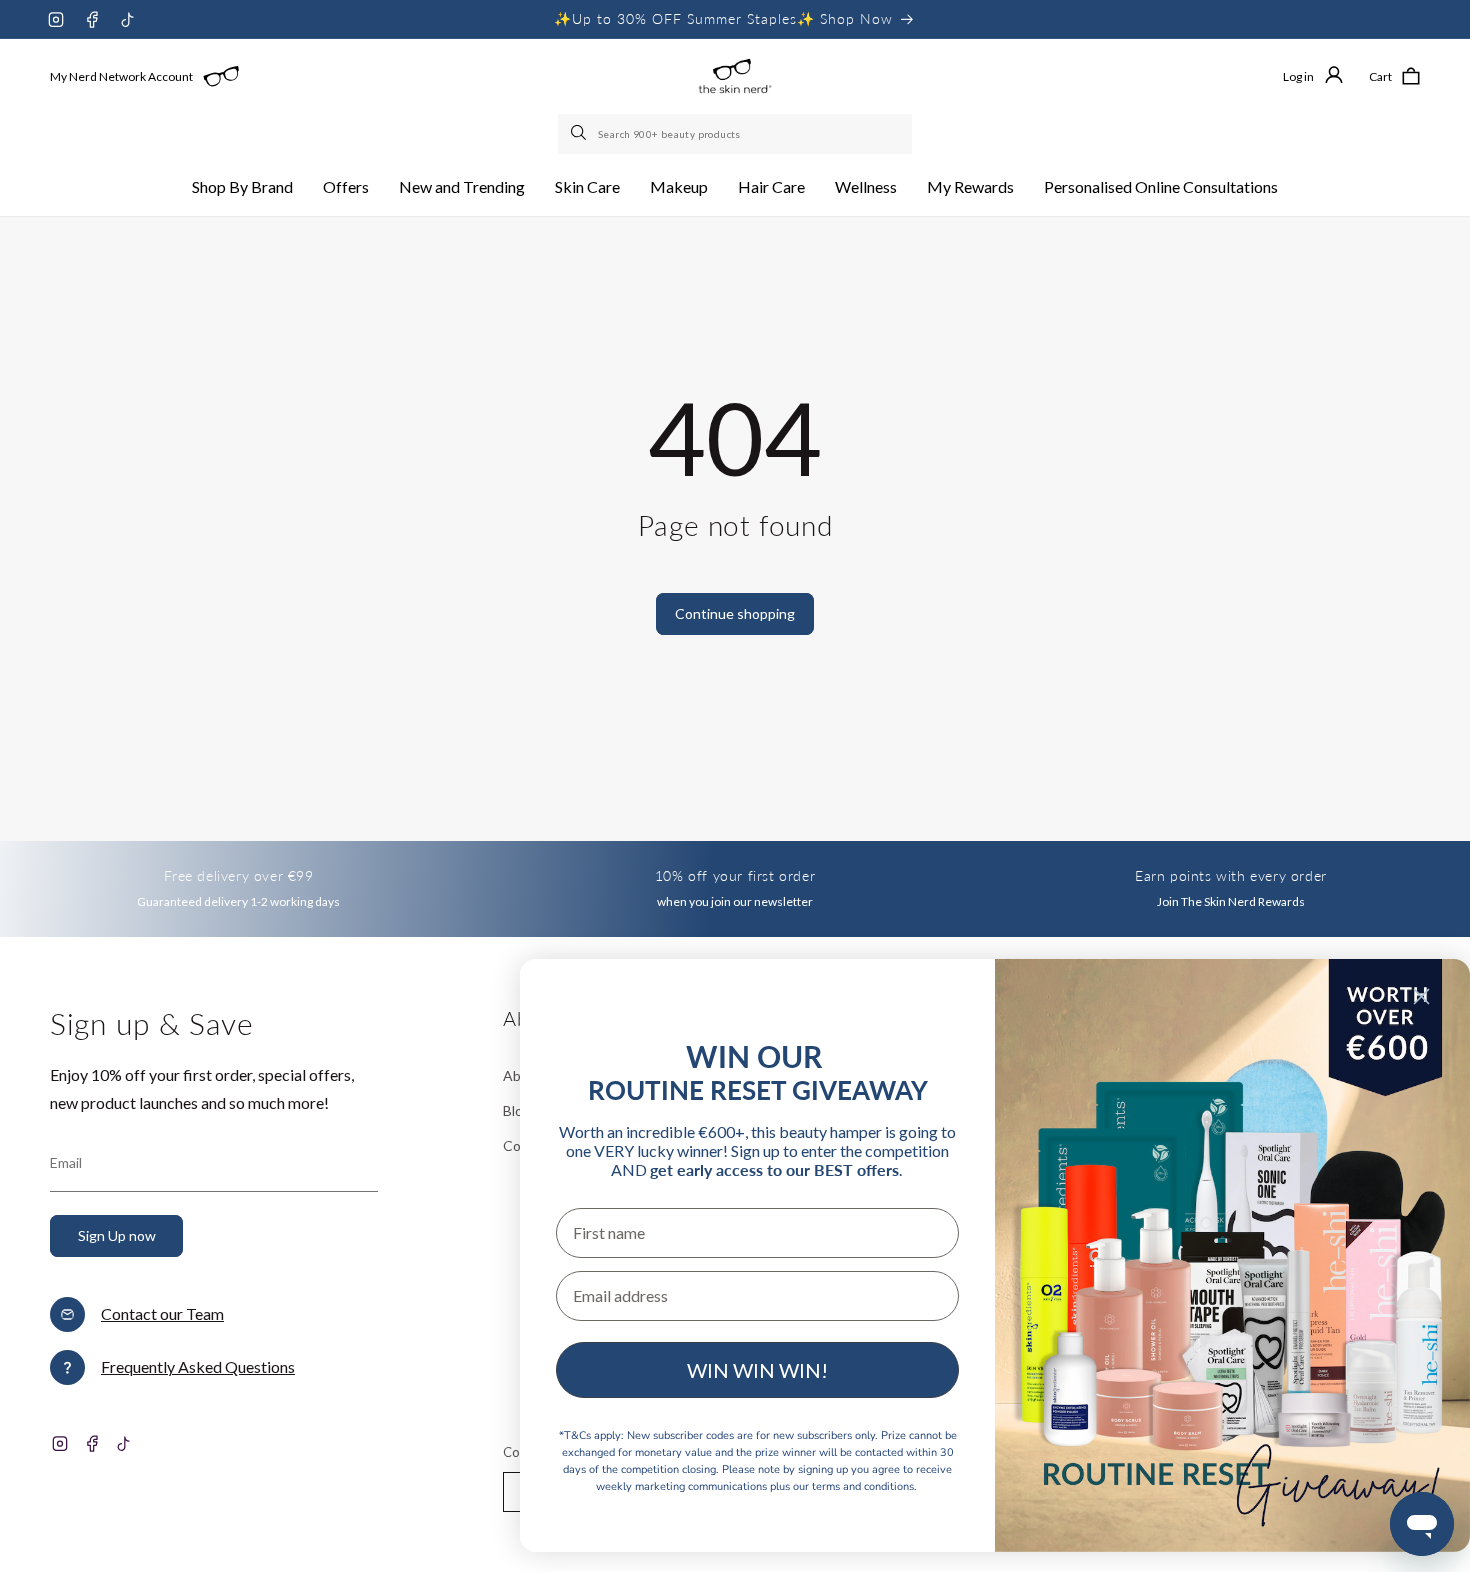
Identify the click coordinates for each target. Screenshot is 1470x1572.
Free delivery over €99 (238, 875)
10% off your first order (735, 875)
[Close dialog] (1421, 996)
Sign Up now (117, 1235)
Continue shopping (735, 613)
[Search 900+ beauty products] (580, 134)
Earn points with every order (1231, 875)
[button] (242, 187)
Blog (517, 1110)
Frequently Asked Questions (198, 1366)
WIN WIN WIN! (757, 1370)
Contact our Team (162, 1313)
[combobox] (735, 134)
